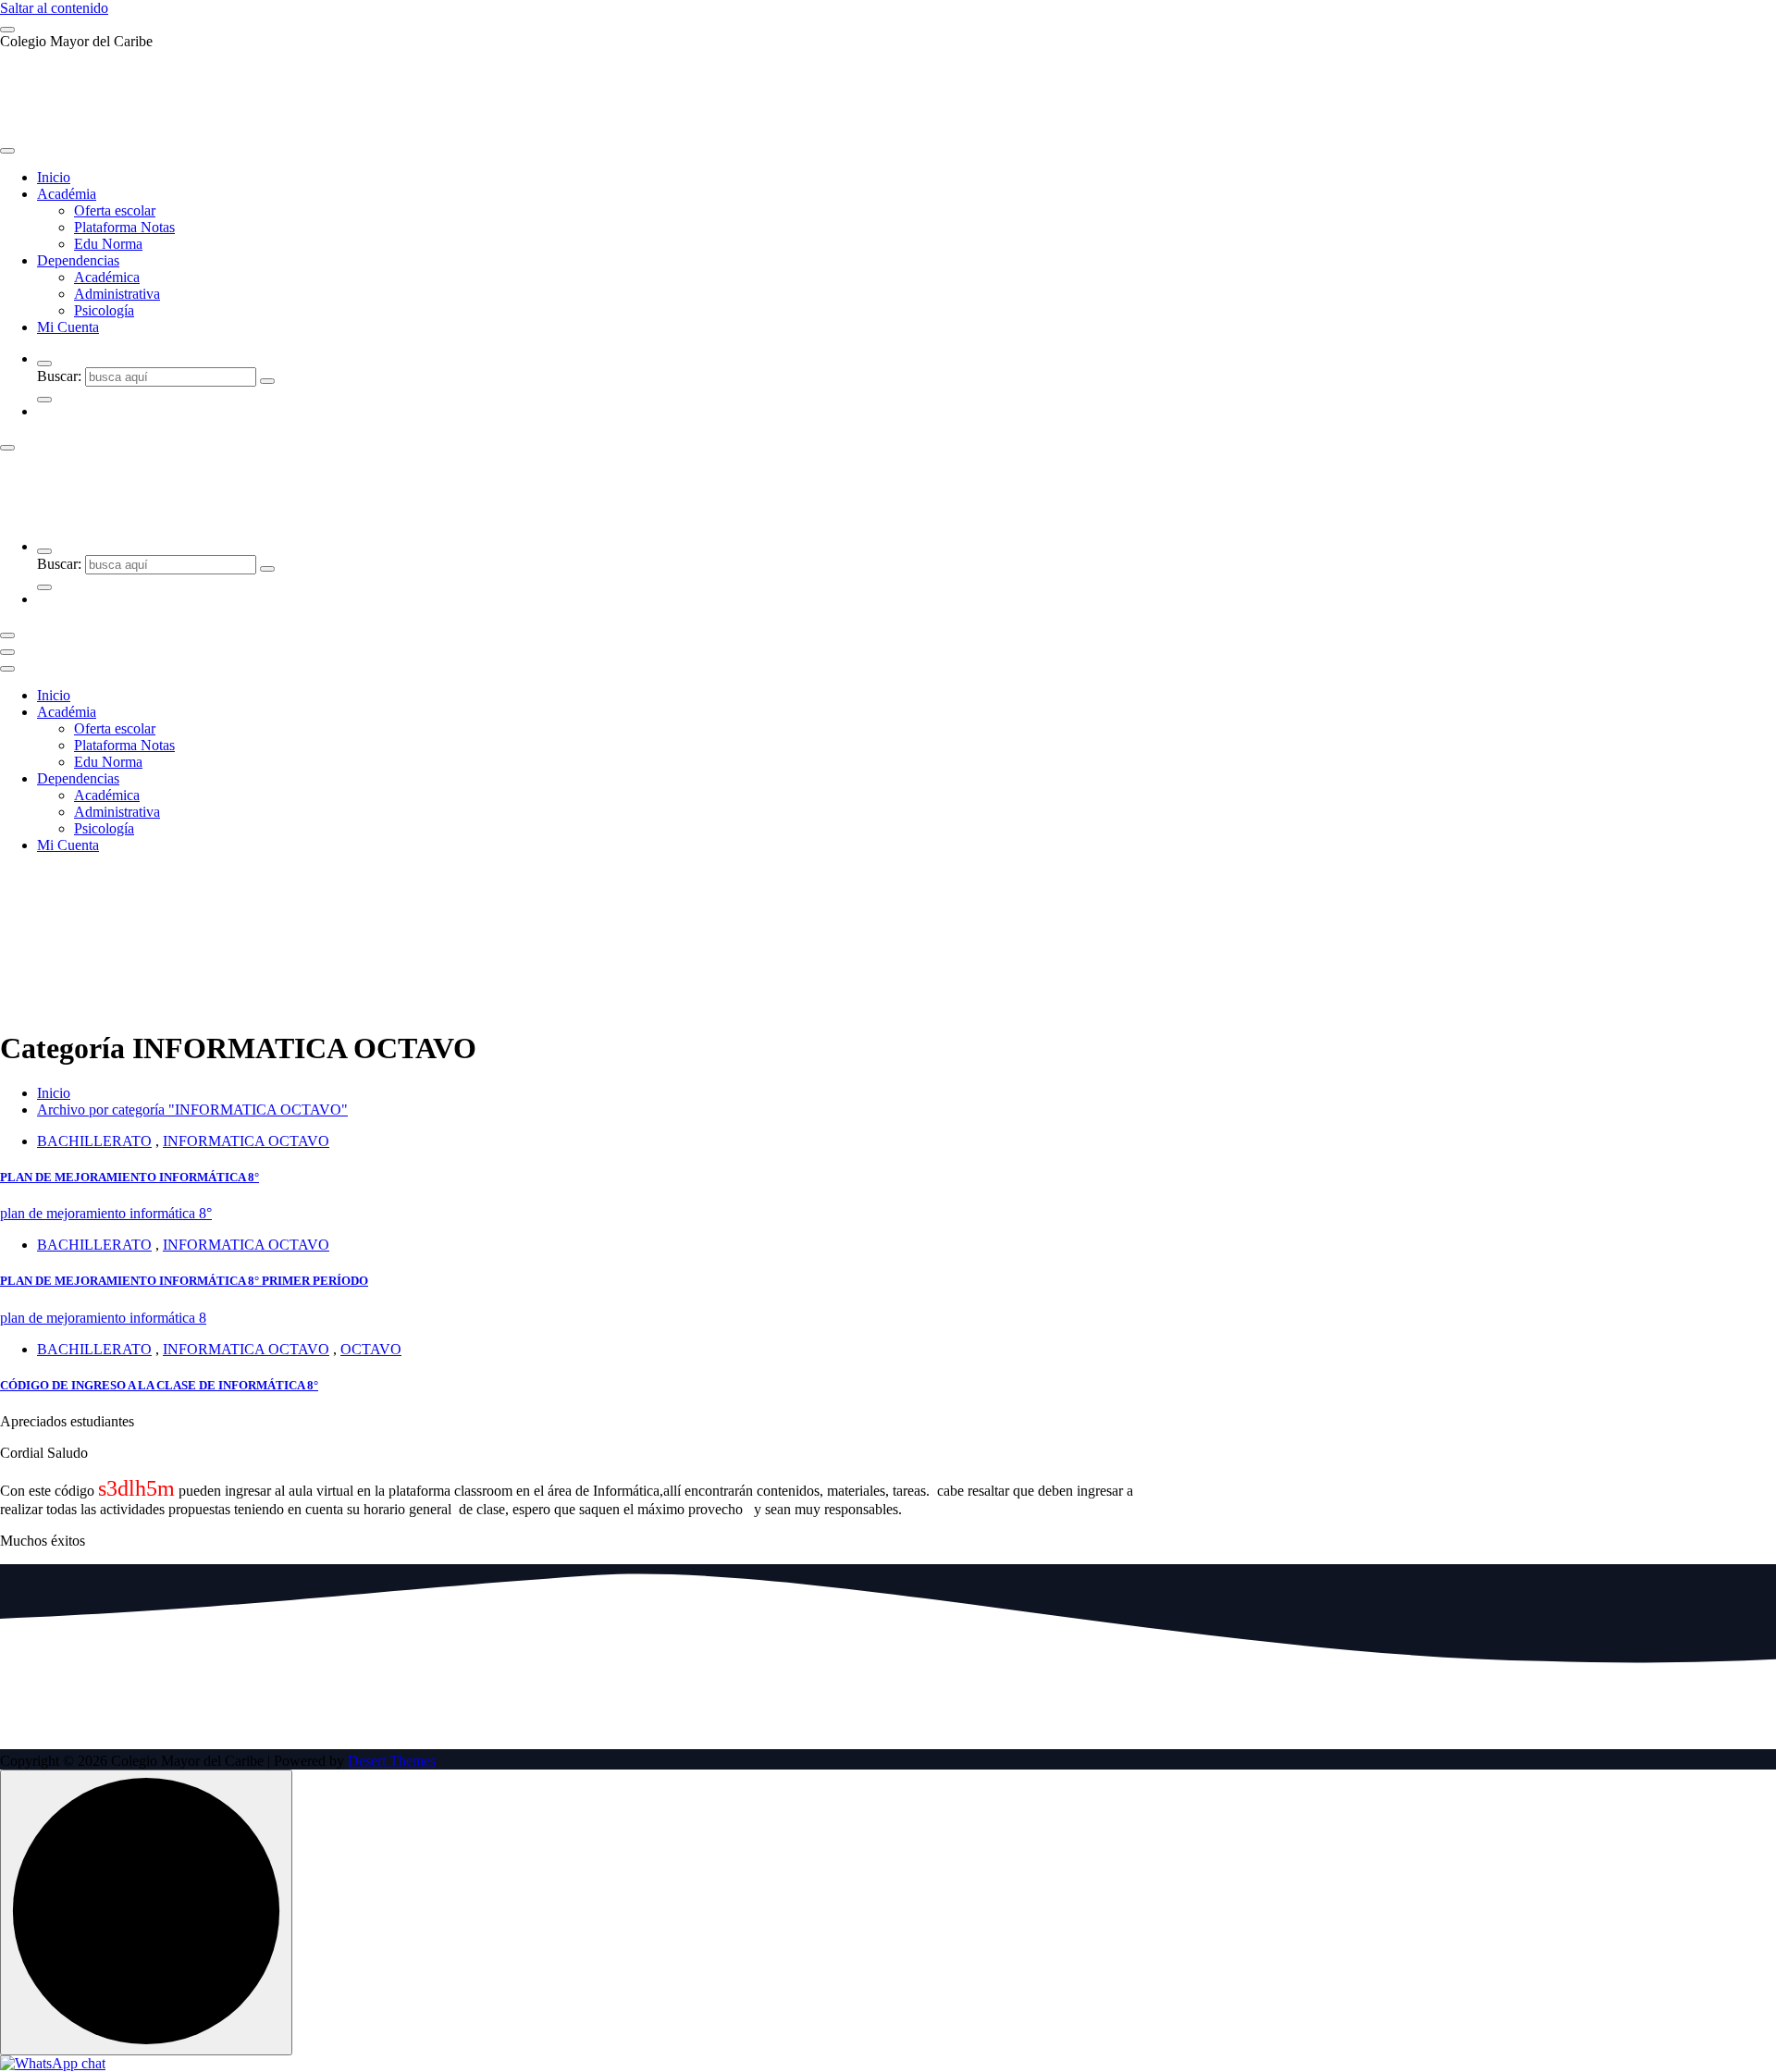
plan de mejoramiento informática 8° (106, 1213)
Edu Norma (108, 244)
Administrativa (117, 294)
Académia (67, 194)
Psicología (104, 310)
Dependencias (78, 260)
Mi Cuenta (68, 327)
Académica (107, 277)
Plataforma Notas (124, 227)
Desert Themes (392, 1761)
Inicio (54, 177)
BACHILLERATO (94, 1141)
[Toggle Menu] (7, 151)
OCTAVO (371, 1349)
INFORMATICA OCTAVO (246, 1141)
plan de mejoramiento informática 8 (103, 1318)
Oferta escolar (115, 210)
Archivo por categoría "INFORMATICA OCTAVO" (192, 1110)
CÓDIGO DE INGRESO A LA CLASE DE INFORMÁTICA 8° (159, 1385)
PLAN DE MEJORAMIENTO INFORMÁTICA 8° (129, 1177)
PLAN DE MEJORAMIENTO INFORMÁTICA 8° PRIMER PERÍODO (184, 1281)
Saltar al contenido (54, 8)
